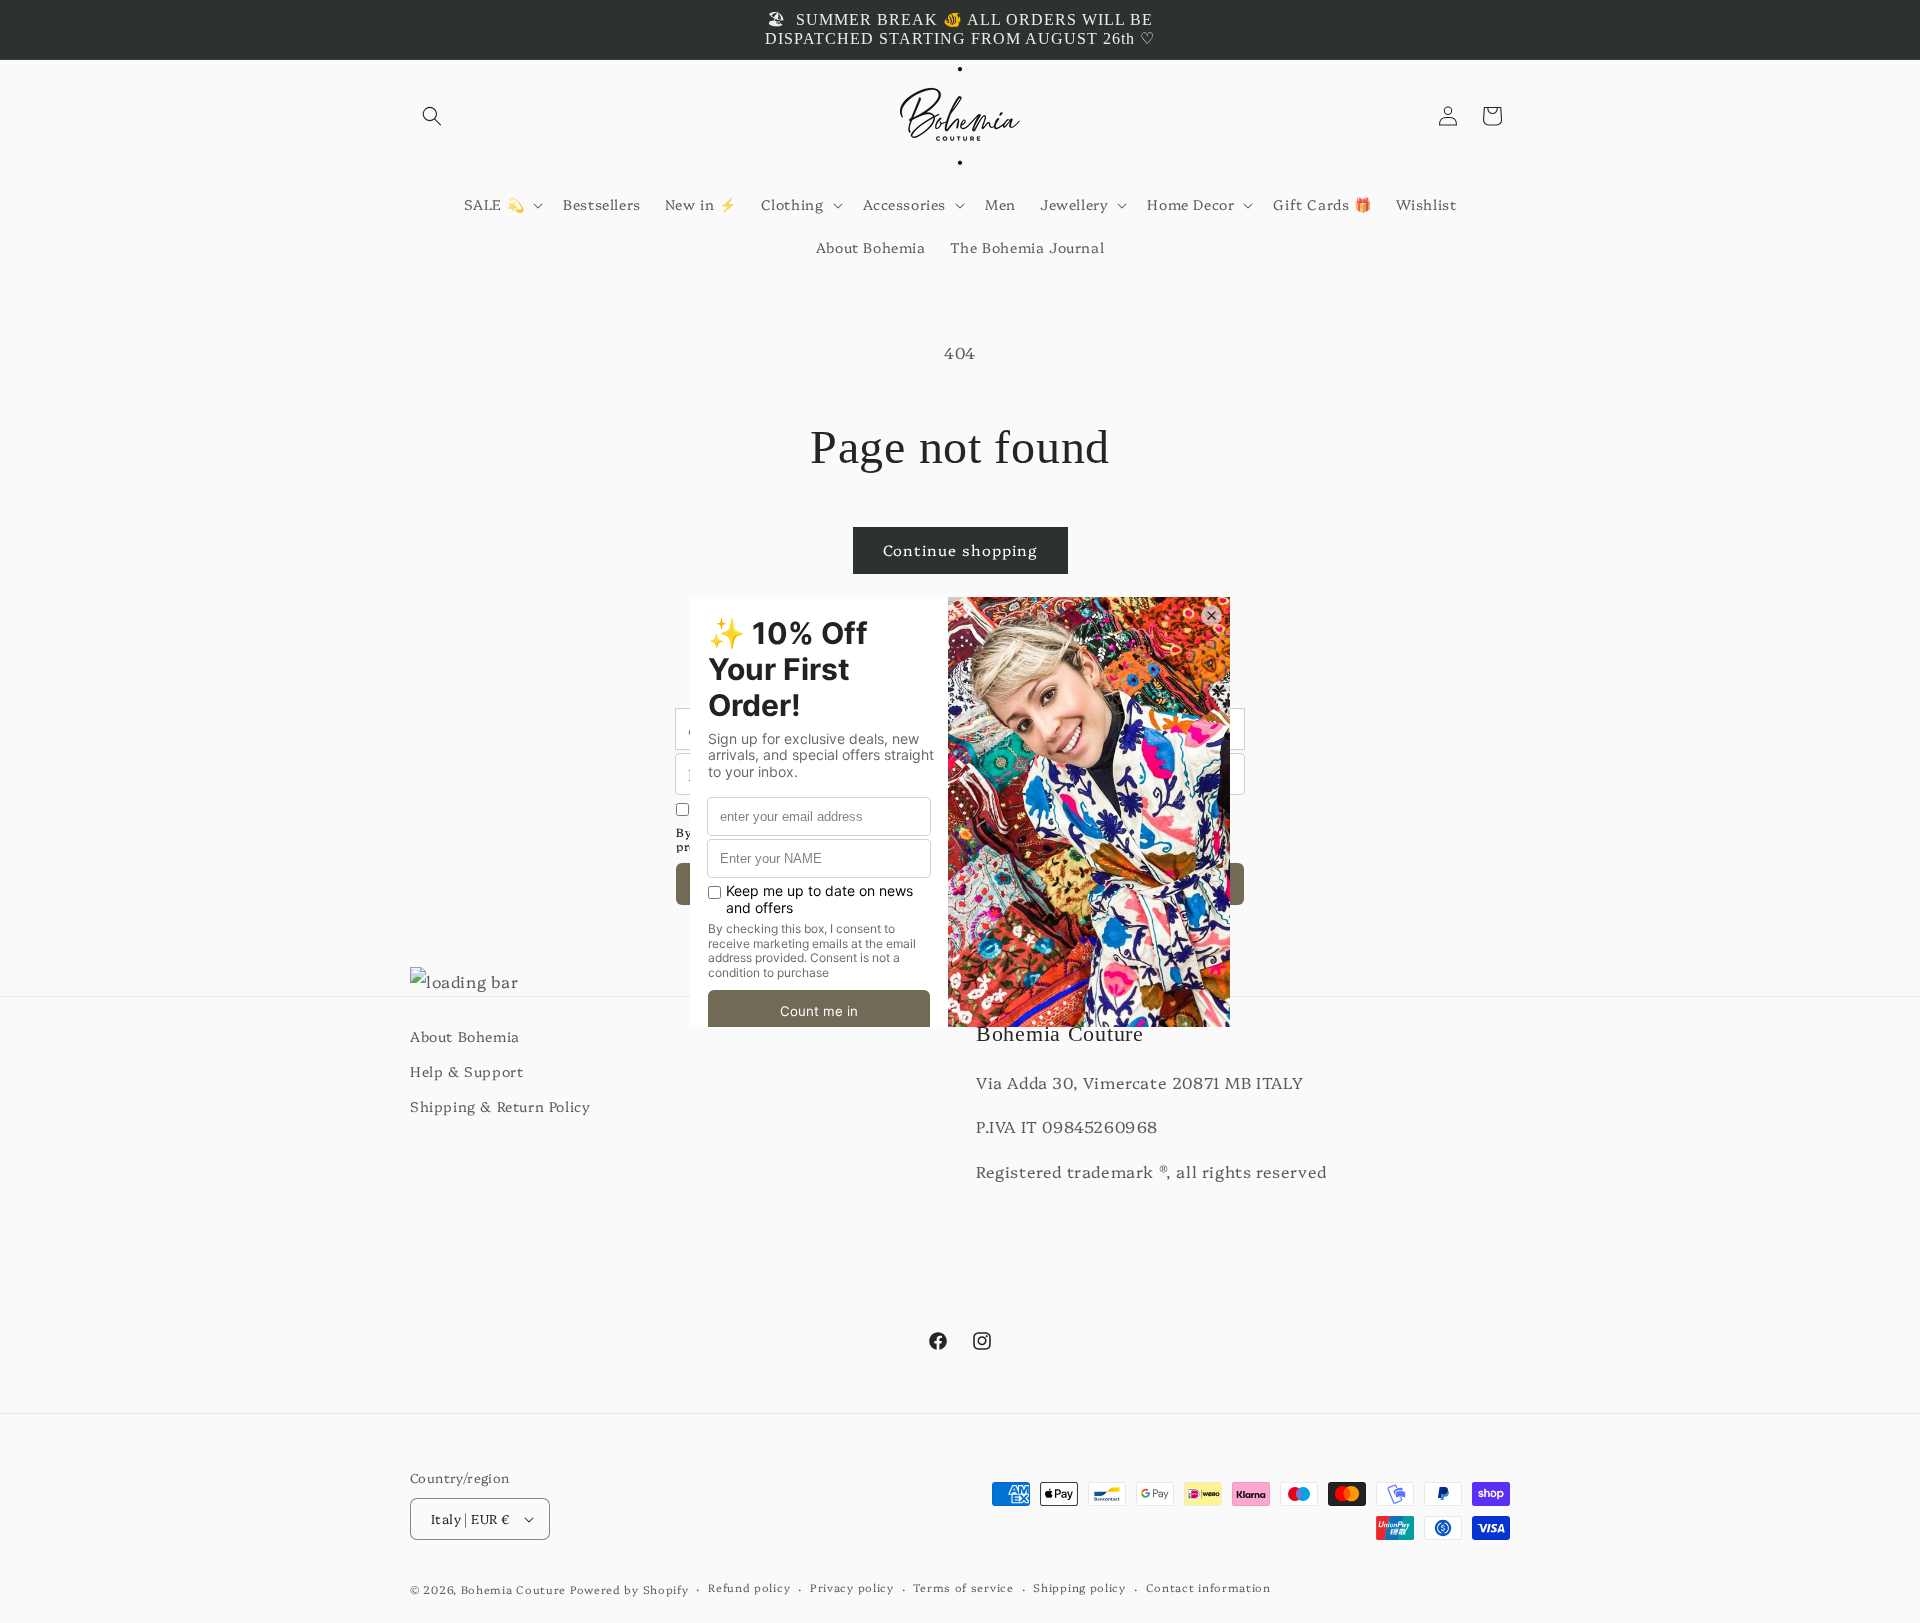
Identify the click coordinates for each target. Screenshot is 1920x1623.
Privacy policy (852, 1587)
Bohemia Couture (514, 1589)
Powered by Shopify (629, 1589)
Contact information (1208, 1587)
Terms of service (963, 1587)
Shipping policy (1079, 1587)
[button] (432, 116)
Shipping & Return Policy (500, 1107)
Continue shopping (960, 549)
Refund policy (749, 1587)
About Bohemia (465, 1036)
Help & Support (466, 1071)
